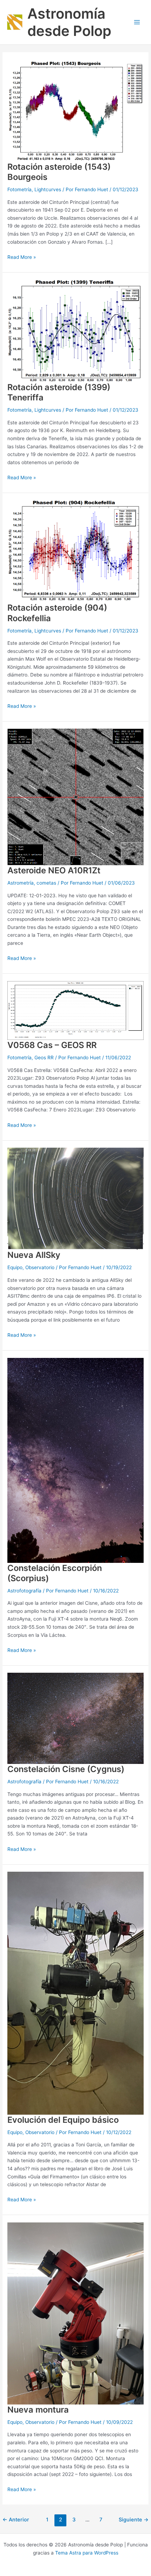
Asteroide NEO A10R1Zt (54, 870)
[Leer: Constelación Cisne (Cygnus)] (75, 1718)
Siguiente (134, 2520)
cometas (46, 883)
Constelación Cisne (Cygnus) (66, 1769)
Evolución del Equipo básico (63, 2120)
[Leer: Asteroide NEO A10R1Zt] (75, 797)
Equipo (15, 1267)
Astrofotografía (24, 1591)
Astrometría (21, 883)
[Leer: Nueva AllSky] (75, 1198)
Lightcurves (48, 189)
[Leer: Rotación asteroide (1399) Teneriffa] (75, 330)
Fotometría (19, 189)
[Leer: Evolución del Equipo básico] (75, 1993)
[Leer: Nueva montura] (75, 2313)
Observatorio (40, 1267)
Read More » (22, 257)
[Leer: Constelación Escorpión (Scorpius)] (75, 1460)
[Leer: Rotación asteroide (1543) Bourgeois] (75, 110)
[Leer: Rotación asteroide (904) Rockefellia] (75, 551)
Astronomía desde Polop (69, 22)
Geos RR (44, 1058)
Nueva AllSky (34, 1255)
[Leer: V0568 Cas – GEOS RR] (75, 1010)
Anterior (16, 2520)
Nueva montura (38, 2410)
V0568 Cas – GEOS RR (52, 1045)
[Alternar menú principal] (137, 22)
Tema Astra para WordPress (87, 2553)
